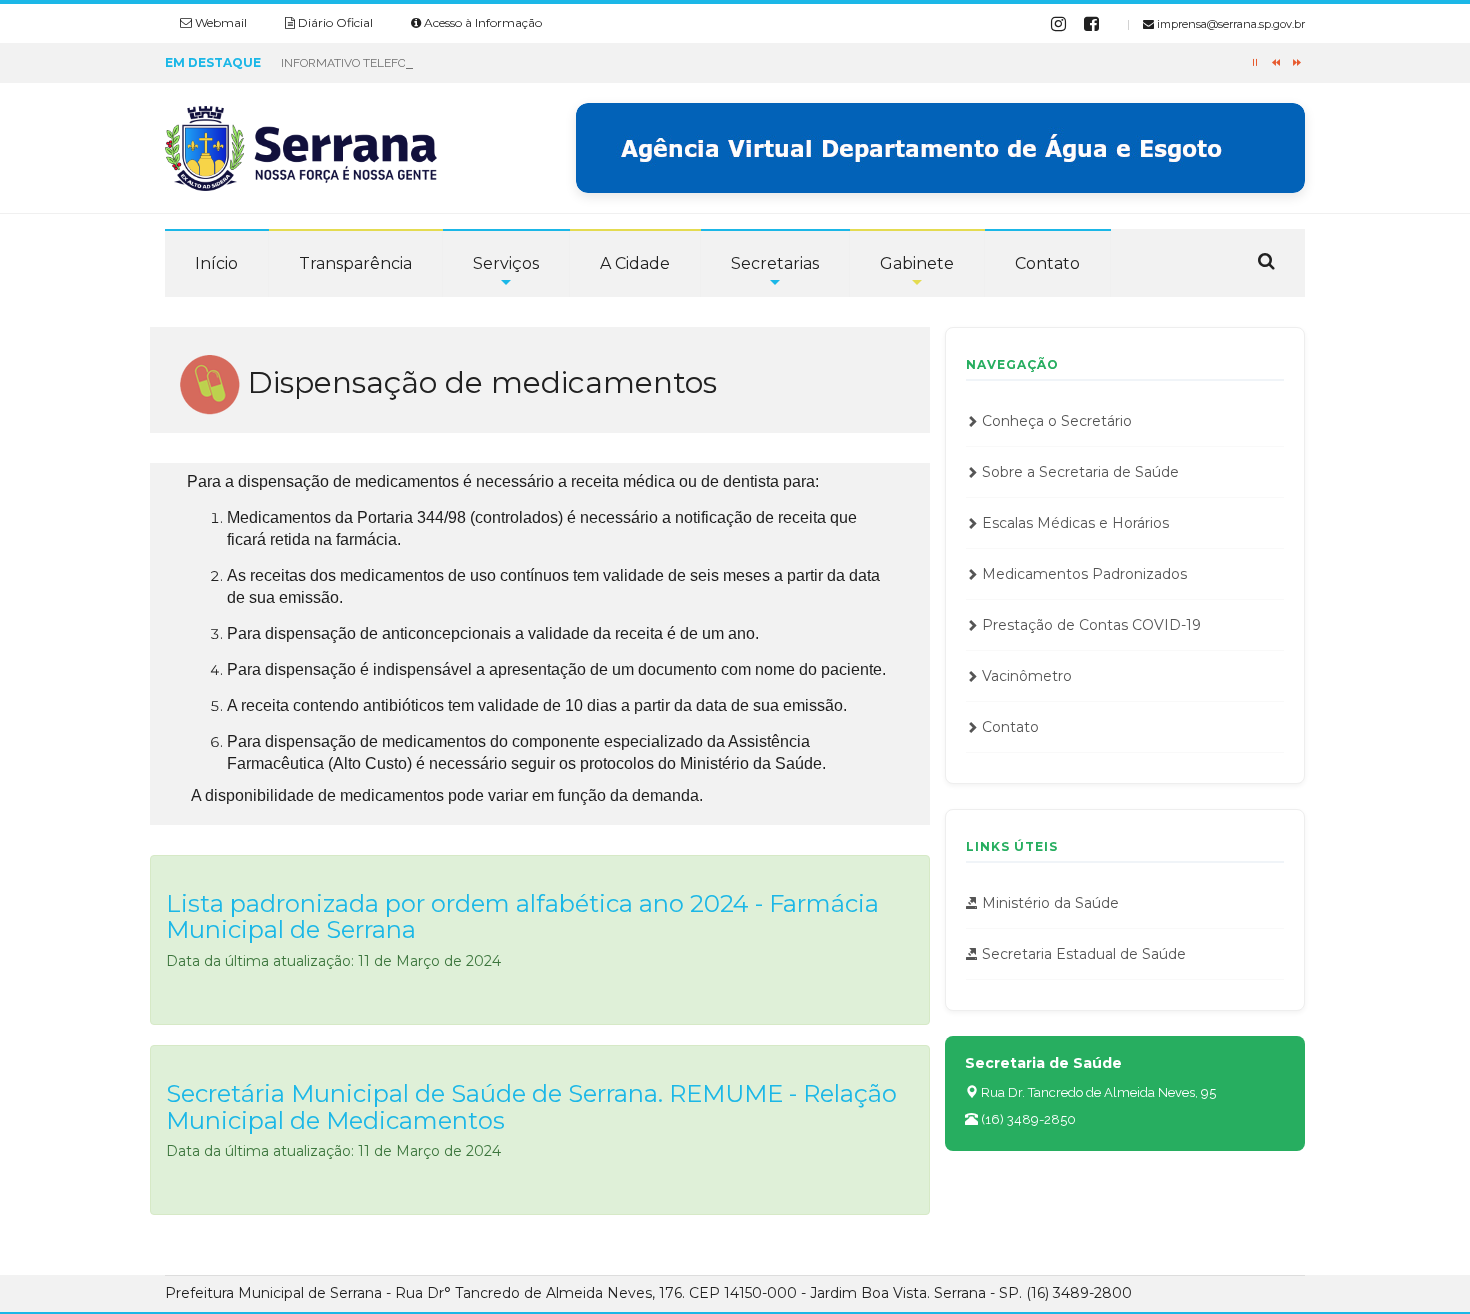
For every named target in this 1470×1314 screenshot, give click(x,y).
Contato (1008, 727)
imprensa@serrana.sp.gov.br (1229, 24)
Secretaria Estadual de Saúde (1082, 954)
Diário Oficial (334, 22)
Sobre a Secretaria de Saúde (1078, 472)
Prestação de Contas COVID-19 (1089, 625)
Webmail (219, 22)
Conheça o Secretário (1055, 421)
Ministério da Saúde (1048, 903)
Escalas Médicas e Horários (1073, 523)
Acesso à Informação (481, 22)
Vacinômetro (1025, 676)
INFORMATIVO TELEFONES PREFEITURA (392, 63)
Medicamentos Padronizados (1082, 574)
